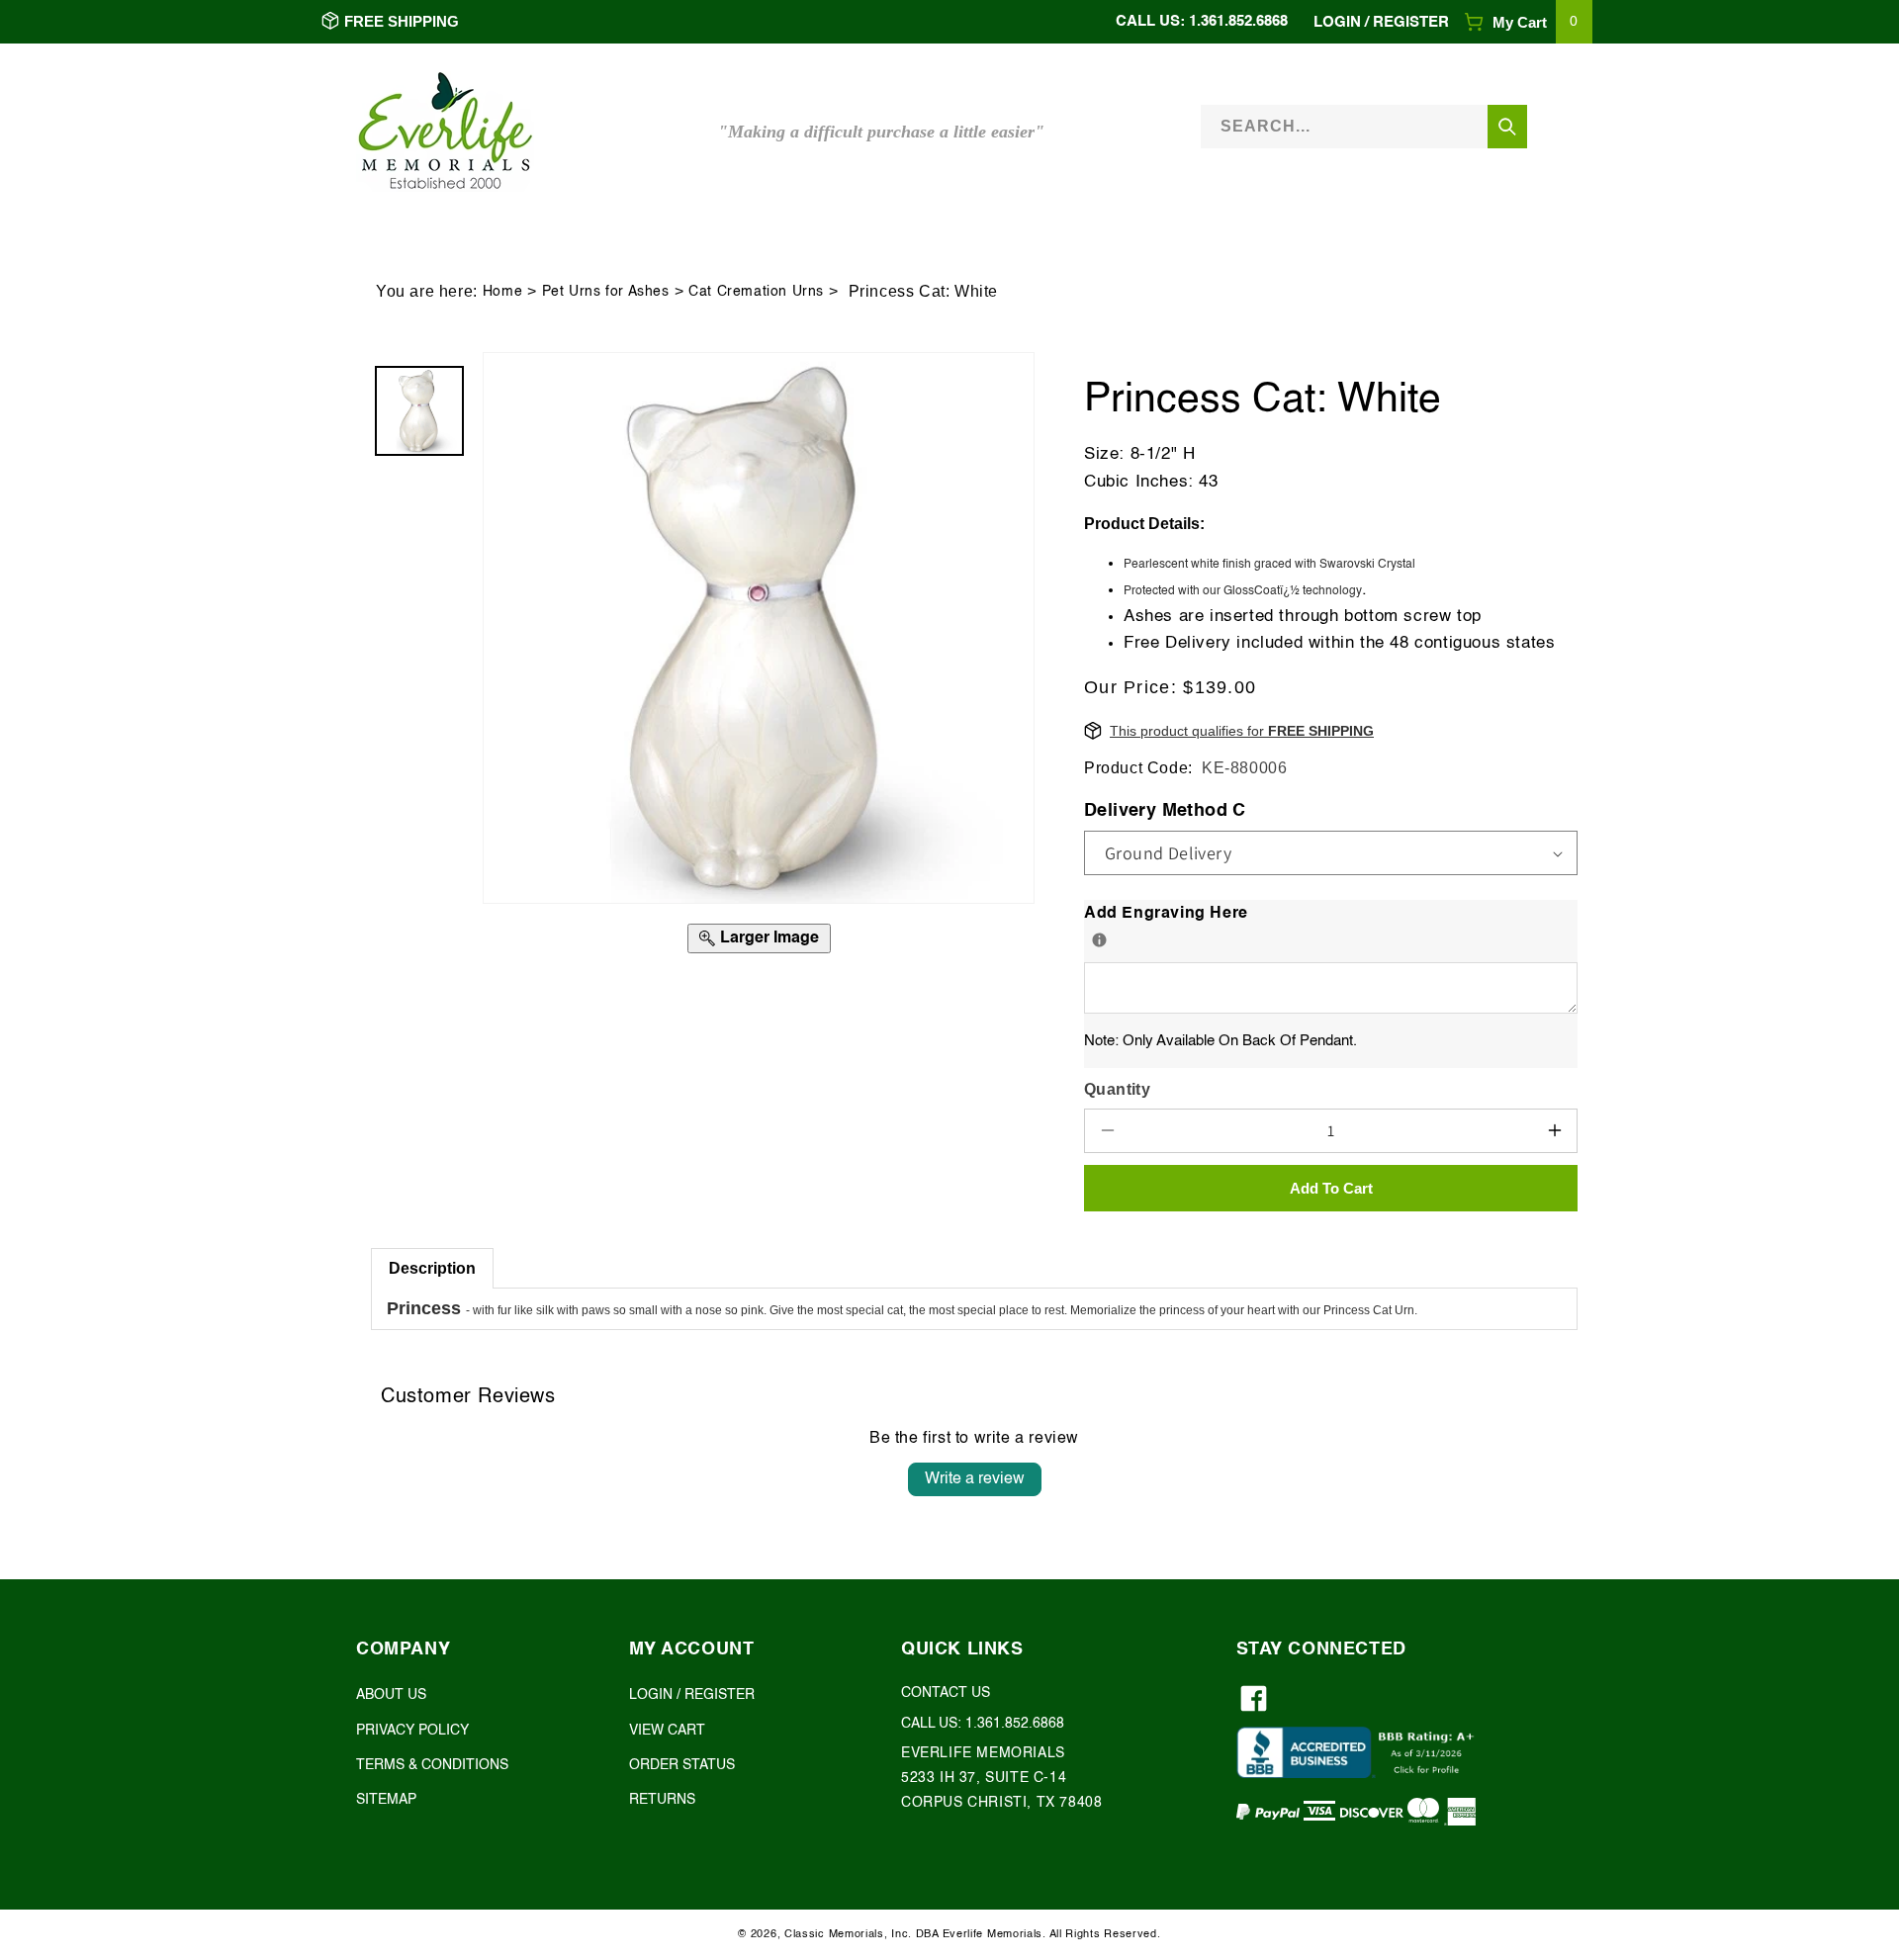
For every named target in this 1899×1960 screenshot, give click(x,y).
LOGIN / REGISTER (692, 1695)
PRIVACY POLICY (412, 1731)
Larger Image (769, 938)
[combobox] (1364, 126)
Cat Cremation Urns (756, 292)
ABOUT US (391, 1695)
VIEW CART (667, 1731)
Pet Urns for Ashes (606, 292)
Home (502, 292)
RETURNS (662, 1800)
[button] (1528, 22)
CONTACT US (946, 1693)
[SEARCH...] (1507, 127)
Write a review (975, 1479)
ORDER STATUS (682, 1765)
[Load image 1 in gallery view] (419, 410)
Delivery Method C (1165, 811)
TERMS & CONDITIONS (432, 1765)
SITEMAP (386, 1800)
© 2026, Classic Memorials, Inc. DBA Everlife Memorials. (892, 1935)
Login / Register (1381, 22)
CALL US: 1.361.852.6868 (1202, 21)
